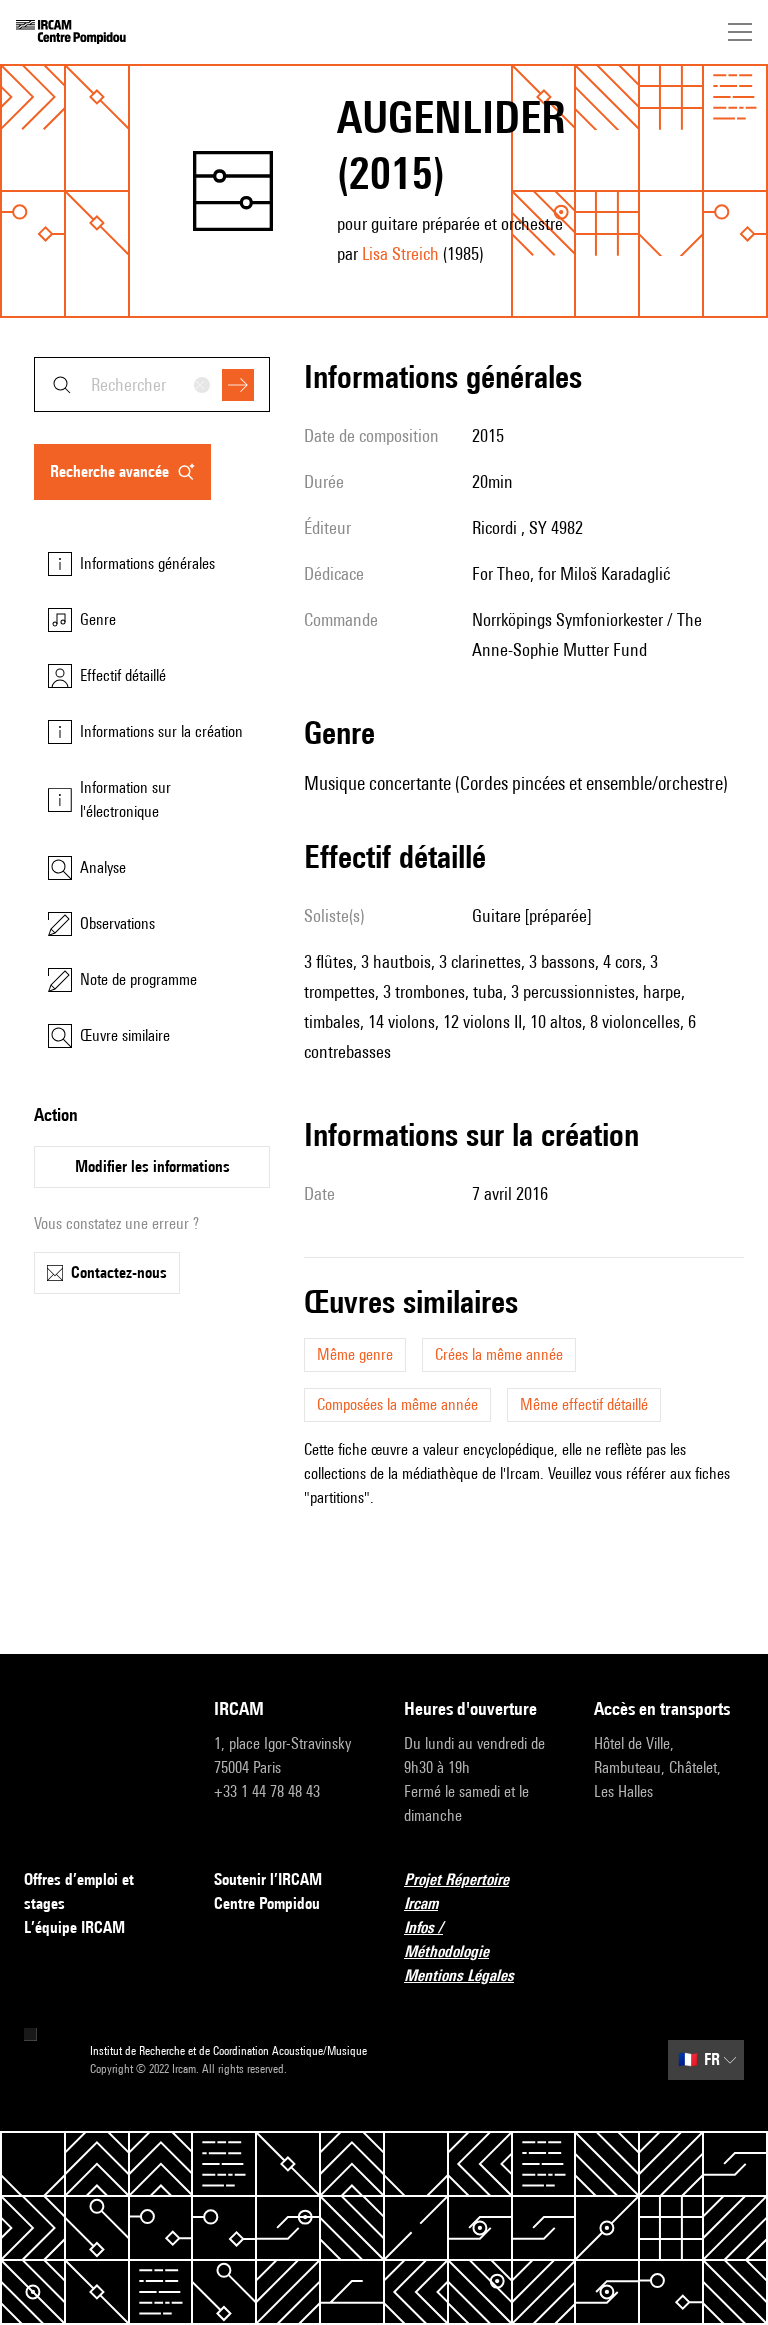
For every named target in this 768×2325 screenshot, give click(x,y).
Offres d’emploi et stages (79, 1891)
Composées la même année (397, 1404)
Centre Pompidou (267, 1903)
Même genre (355, 1354)
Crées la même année (499, 1354)
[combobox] (152, 384)
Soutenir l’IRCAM (268, 1879)
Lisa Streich (400, 253)
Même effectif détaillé (584, 1404)
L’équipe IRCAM (74, 1927)
